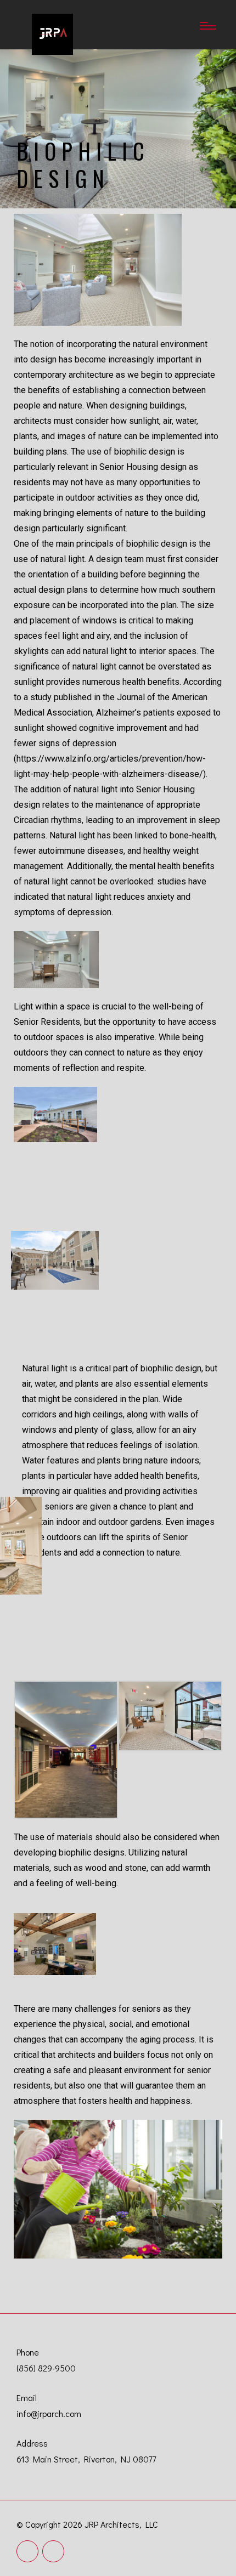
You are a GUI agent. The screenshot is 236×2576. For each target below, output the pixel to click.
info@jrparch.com (49, 2413)
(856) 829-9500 (46, 2368)
